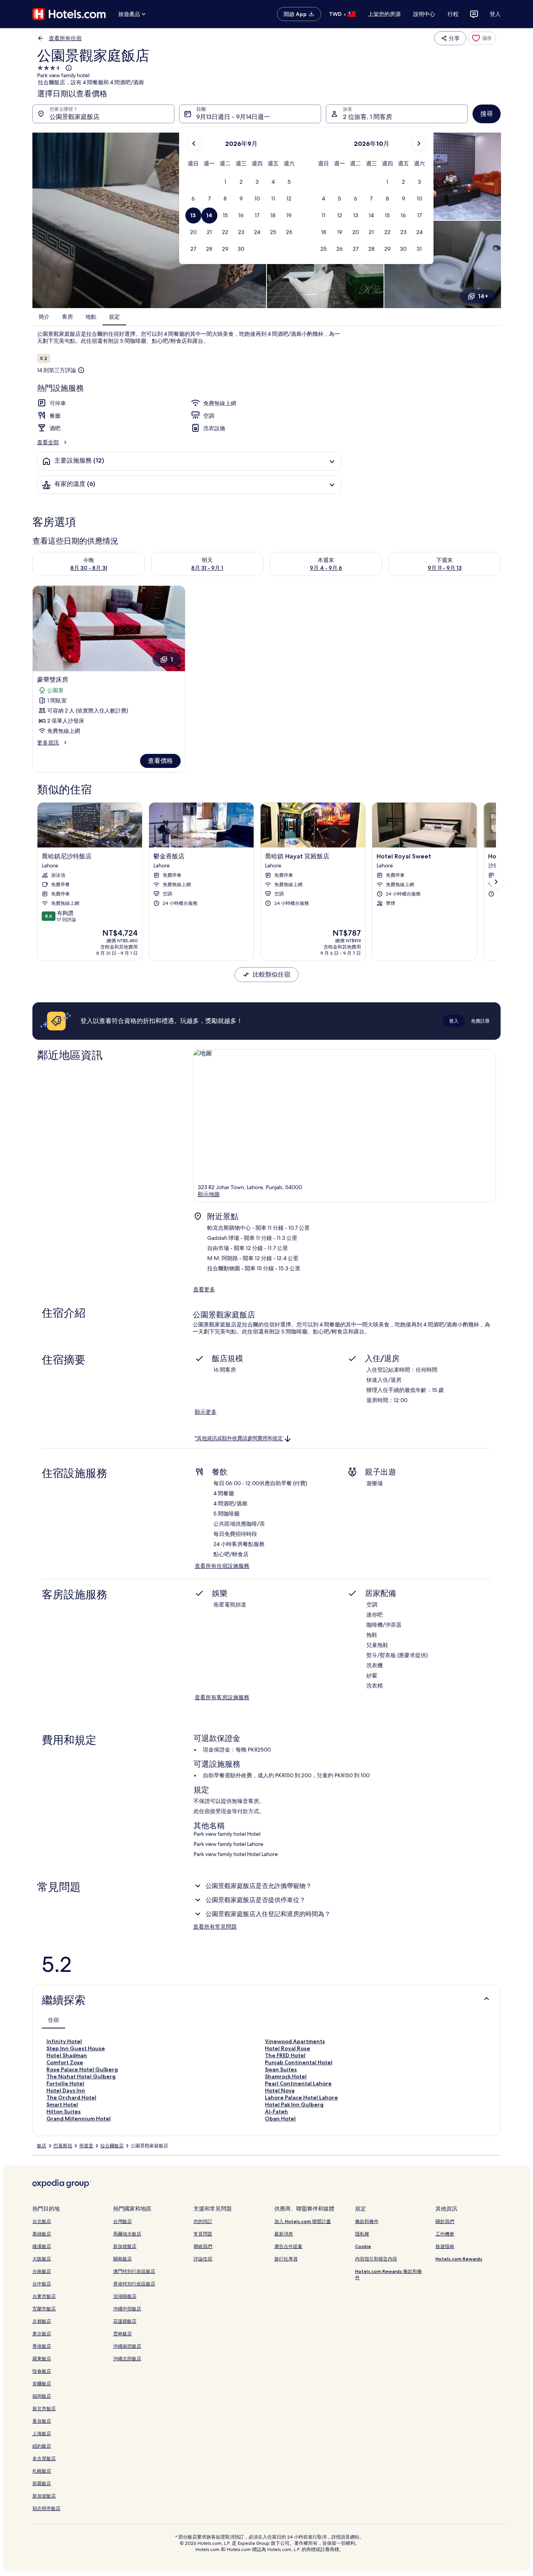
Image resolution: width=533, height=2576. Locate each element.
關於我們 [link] (445, 2221)
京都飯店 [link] (42, 2321)
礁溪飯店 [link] (42, 2246)
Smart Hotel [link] (62, 2104)
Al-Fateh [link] (276, 2112)
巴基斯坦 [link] (63, 2146)
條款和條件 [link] (367, 2221)
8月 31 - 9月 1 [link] (207, 568)
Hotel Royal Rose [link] (288, 2048)
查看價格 (160, 761)
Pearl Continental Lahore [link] (298, 2083)
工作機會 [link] (445, 2234)
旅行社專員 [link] (286, 2259)
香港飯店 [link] (42, 2346)
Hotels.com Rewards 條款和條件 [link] (388, 2274)
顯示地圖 (209, 1194)
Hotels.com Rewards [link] (459, 2259)
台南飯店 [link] (42, 2271)
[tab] (53, 2020)
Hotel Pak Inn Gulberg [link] (294, 2104)
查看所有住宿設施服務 (222, 1566)
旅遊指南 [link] (445, 2246)
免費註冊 (480, 1021)
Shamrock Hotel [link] (286, 2076)
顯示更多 (206, 1412)
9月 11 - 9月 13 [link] (445, 568)
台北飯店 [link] (42, 2221)
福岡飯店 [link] (42, 2396)
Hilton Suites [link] (64, 2112)
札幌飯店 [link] (42, 2471)
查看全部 (48, 442)
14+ (483, 296)
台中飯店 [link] (42, 2284)
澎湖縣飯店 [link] (125, 2296)
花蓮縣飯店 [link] (125, 2321)
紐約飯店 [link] (42, 2446)
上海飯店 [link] (42, 2433)
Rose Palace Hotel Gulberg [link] (82, 2069)
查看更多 (204, 1289)
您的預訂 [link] (203, 2221)
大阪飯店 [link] (42, 2259)
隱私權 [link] (362, 2234)
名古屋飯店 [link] (44, 2458)
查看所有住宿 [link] (65, 38)
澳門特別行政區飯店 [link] (134, 2271)
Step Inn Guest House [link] (76, 2048)
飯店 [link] (42, 2146)
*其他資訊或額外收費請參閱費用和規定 (239, 1439)
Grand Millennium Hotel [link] (79, 2119)
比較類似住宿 (272, 974)
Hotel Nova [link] (280, 2090)
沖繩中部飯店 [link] (127, 2309)
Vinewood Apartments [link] (295, 2041)
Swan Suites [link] (281, 2069)
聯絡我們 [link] (203, 2246)
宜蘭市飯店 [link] (44, 2309)
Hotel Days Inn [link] (66, 2090)
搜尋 (487, 114)
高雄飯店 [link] (42, 2234)
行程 (453, 14)
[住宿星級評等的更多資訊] (68, 68)
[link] (482, 38)
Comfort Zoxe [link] (65, 2062)
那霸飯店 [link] (42, 2483)
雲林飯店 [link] (123, 2334)
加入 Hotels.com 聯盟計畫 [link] (303, 2221)
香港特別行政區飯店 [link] (134, 2284)
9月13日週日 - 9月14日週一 (233, 117)
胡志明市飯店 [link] (46, 2508)
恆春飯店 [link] (42, 2371)
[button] (225, 182)
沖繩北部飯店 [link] (127, 2359)
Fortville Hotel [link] (65, 2083)
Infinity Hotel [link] (64, 2041)
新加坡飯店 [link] (44, 2496)
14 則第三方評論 (57, 370)
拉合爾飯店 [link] (112, 2146)
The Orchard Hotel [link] (71, 2097)
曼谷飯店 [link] (42, 2421)
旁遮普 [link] (86, 2146)
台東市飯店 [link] (44, 2296)
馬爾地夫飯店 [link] (127, 2234)
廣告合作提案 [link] (288, 2246)
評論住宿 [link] (203, 2259)
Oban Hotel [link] (280, 2119)
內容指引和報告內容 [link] (376, 2259)
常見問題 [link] (203, 2234)
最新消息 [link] (284, 2234)
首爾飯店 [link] (42, 2384)
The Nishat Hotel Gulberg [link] (81, 2076)
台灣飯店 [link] (123, 2221)
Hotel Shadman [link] (67, 2055)
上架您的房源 (384, 14)
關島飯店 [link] (123, 2259)
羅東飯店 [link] (42, 2359)
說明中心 (424, 14)
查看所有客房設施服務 (222, 1697)
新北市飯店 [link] (44, 2408)
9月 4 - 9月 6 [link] (326, 568)
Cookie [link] (363, 2246)
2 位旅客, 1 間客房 (368, 117)
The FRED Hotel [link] (285, 2055)
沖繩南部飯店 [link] (127, 2346)
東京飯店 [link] (42, 2334)
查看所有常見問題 (215, 1927)
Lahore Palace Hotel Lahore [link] (301, 2097)
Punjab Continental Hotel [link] (299, 2062)
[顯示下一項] (496, 882)
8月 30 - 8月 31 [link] (89, 568)
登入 (495, 14)
